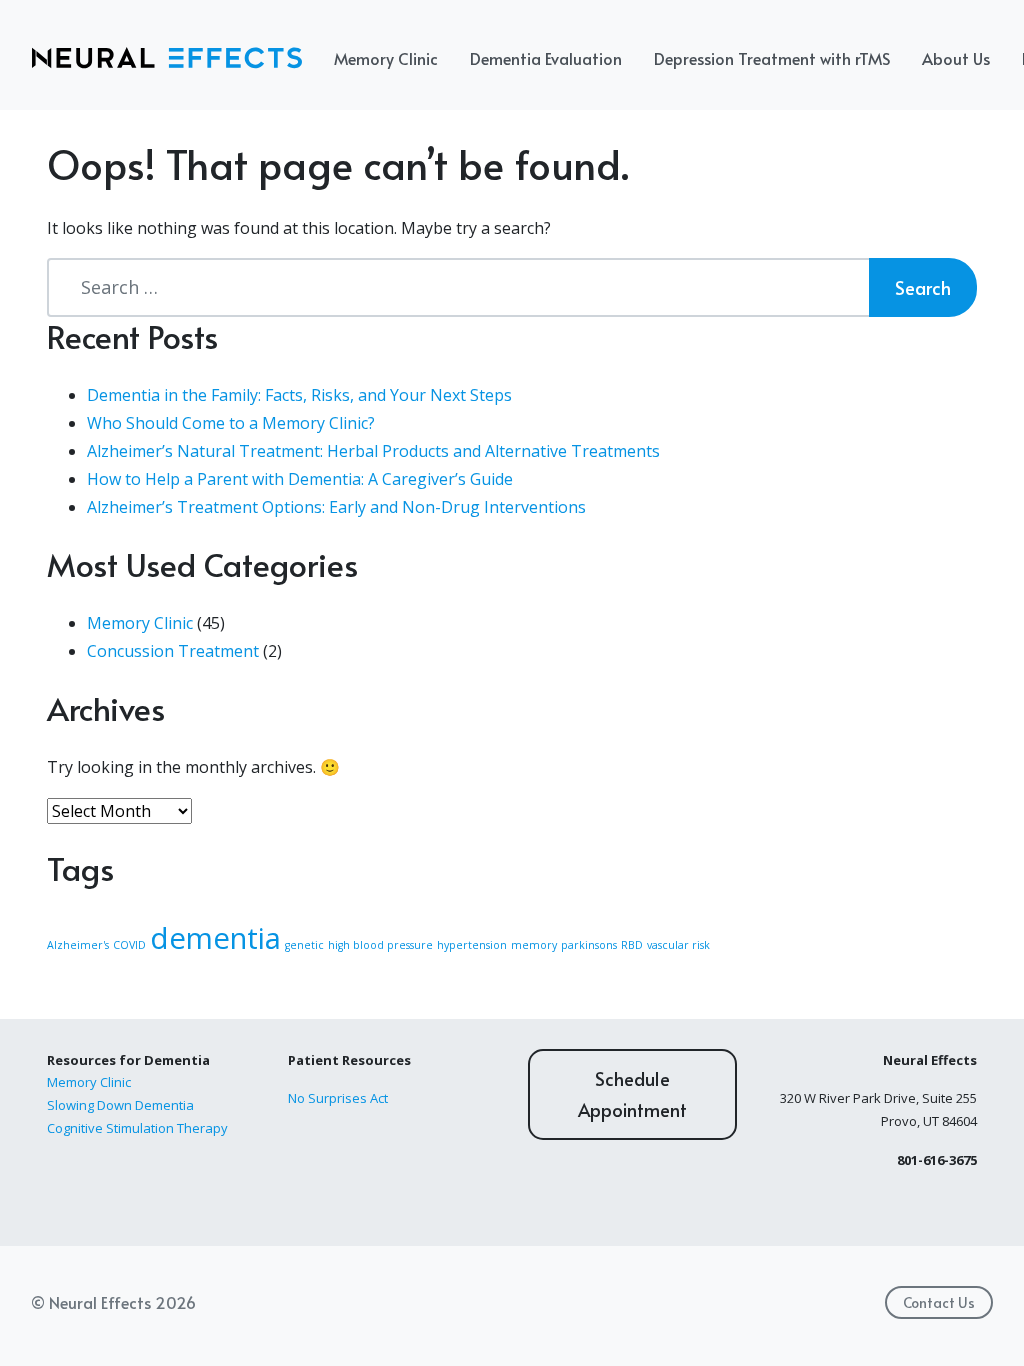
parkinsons (589, 945)
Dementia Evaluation (546, 58)
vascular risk (678, 945)
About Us (956, 58)
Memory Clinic (386, 58)
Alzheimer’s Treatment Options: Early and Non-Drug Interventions (336, 507)
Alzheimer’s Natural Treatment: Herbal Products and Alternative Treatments (373, 451)
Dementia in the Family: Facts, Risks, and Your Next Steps (299, 395)
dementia (215, 938)
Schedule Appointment (632, 1094)
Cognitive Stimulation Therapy (137, 1128)
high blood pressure (380, 945)
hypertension (472, 945)
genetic (304, 945)
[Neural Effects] (167, 58)
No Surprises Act (338, 1098)
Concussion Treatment (173, 651)
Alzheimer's (78, 945)
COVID (129, 945)
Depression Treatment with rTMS (772, 58)
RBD (632, 945)
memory (534, 945)
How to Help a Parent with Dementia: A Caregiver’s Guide (300, 479)
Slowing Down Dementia (120, 1105)
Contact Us (939, 1302)
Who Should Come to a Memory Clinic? (231, 423)
